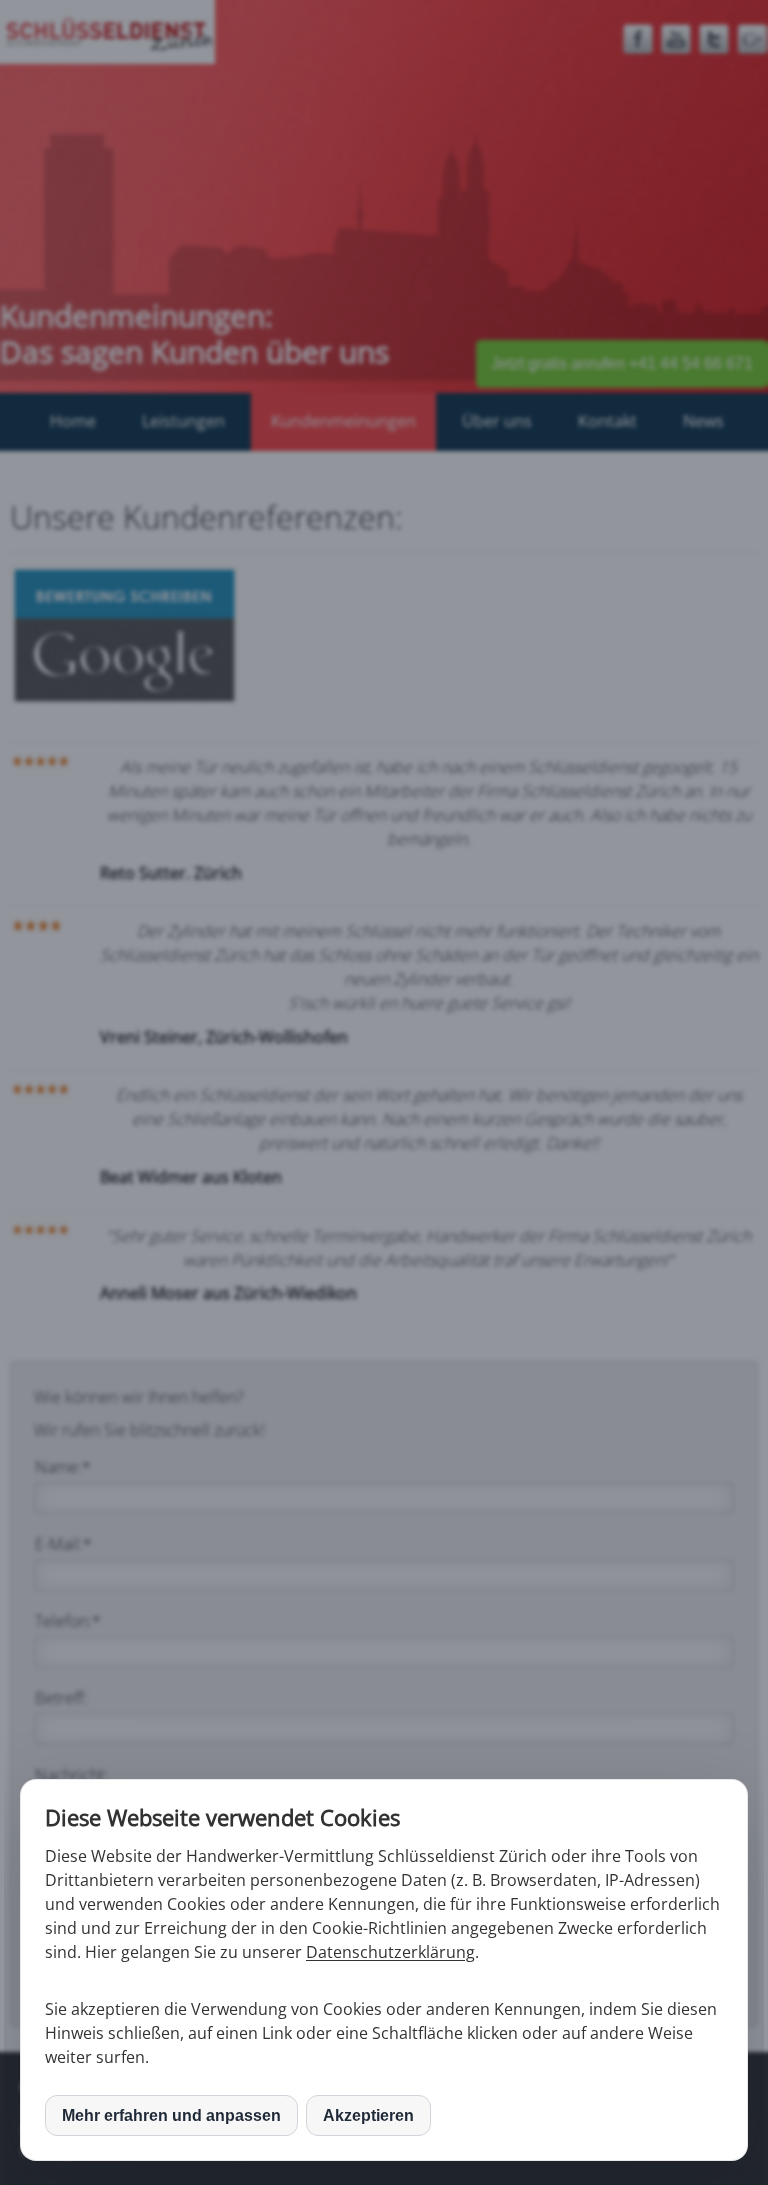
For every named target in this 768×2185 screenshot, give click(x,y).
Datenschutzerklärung (390, 1952)
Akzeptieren (368, 2115)
